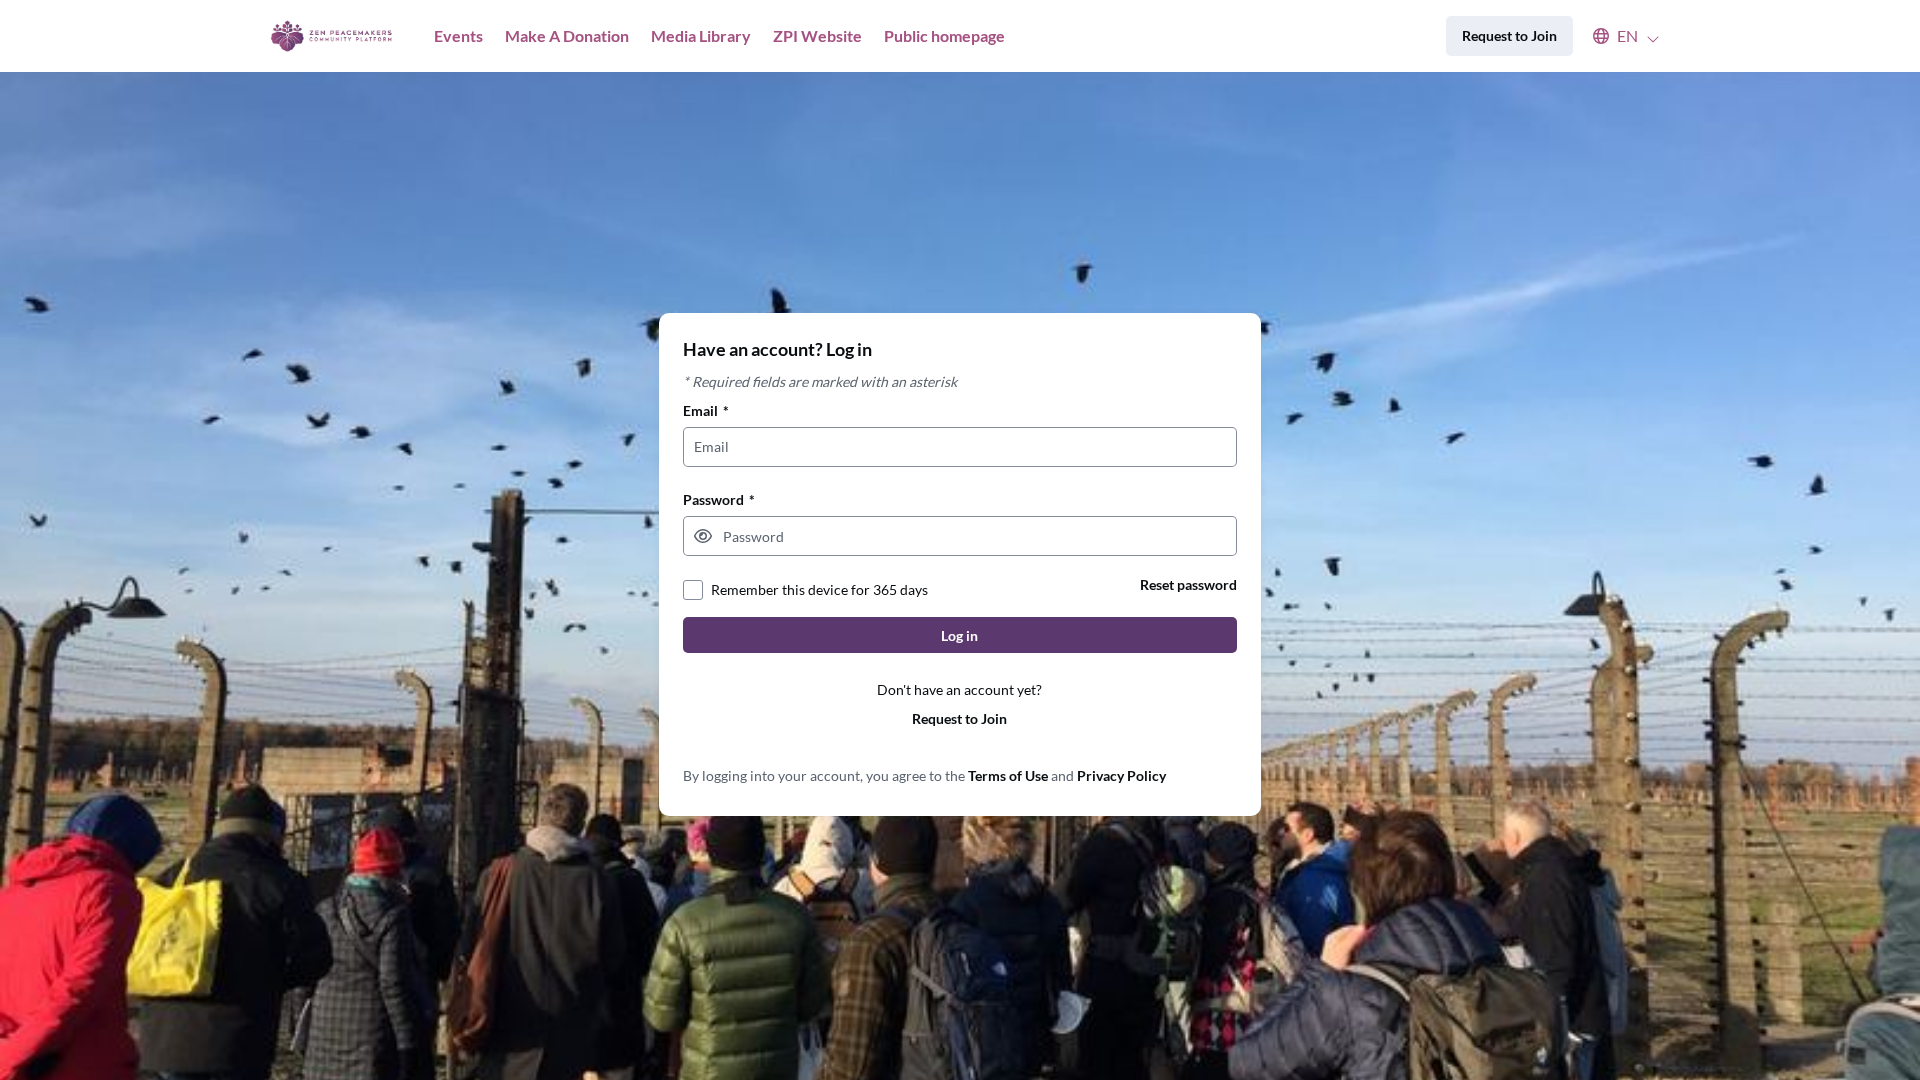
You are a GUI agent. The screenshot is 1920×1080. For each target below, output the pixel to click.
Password (719, 499)
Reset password (1188, 584)
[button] (1616, 36)
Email (706, 410)
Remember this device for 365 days (819, 589)
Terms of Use (1008, 775)
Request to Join (959, 718)
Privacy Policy (1121, 775)
